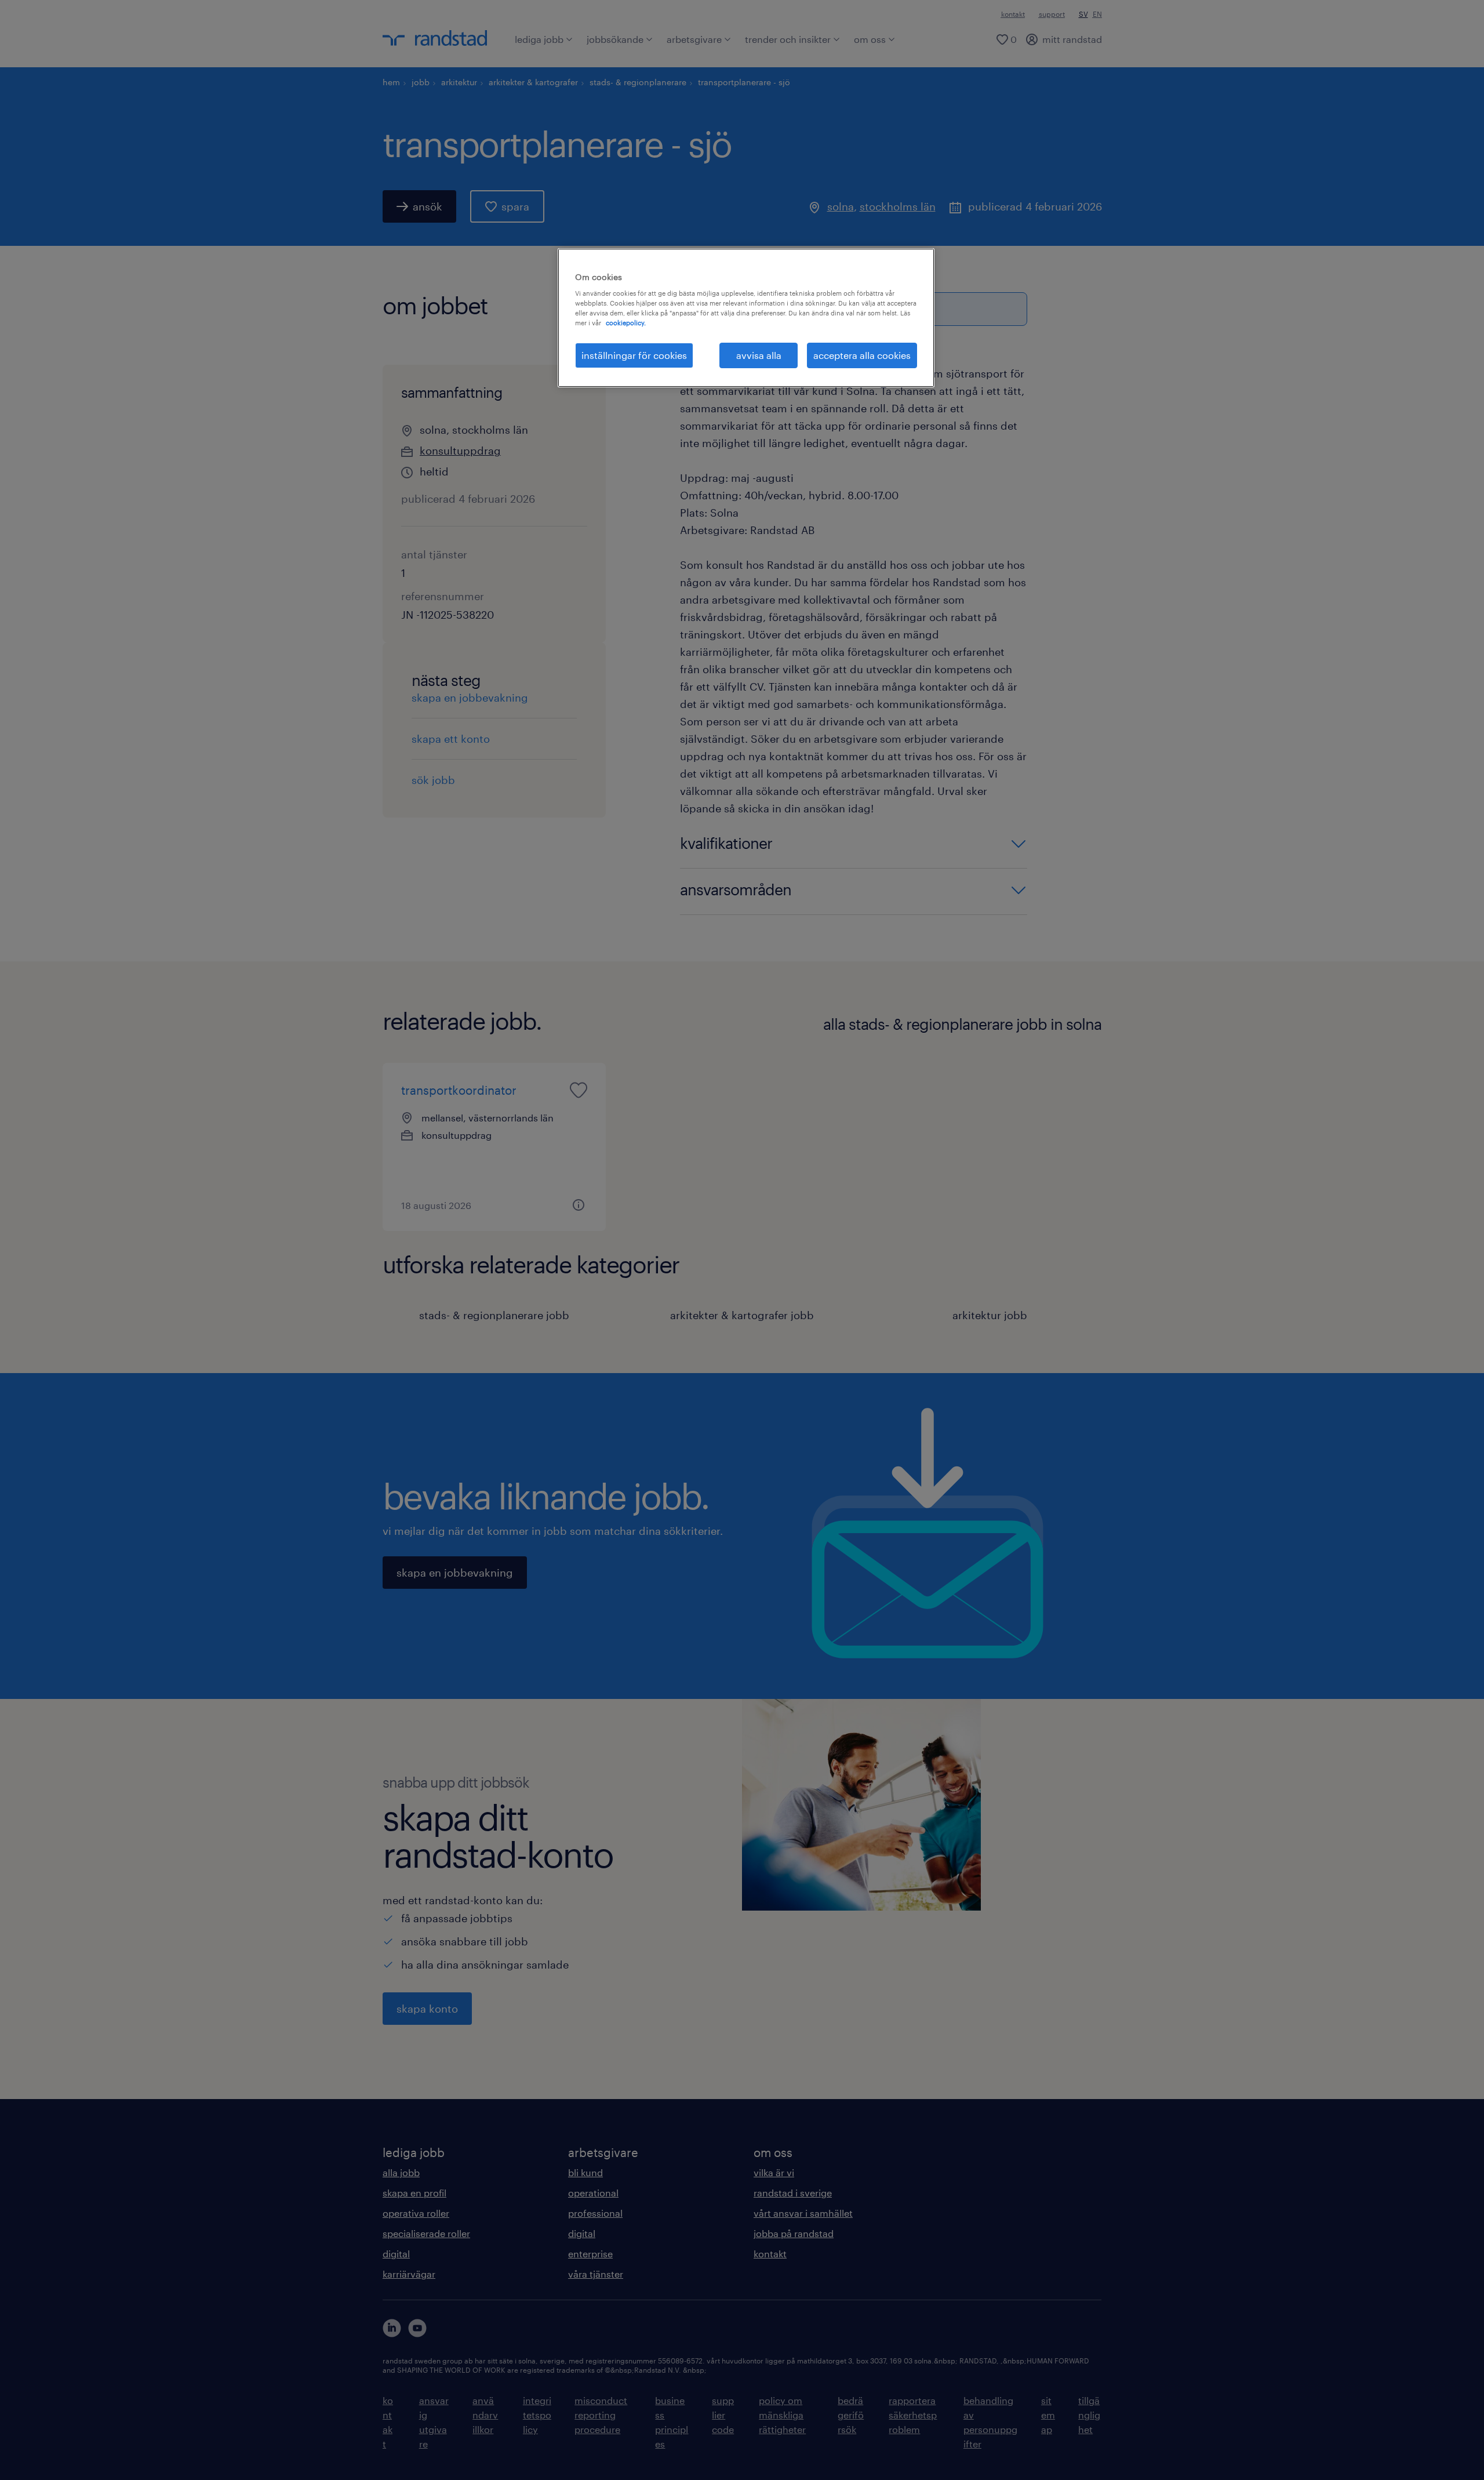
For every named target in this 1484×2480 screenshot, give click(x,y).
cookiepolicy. (626, 323)
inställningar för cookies (634, 355)
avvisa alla (759, 355)
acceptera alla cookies (862, 355)
